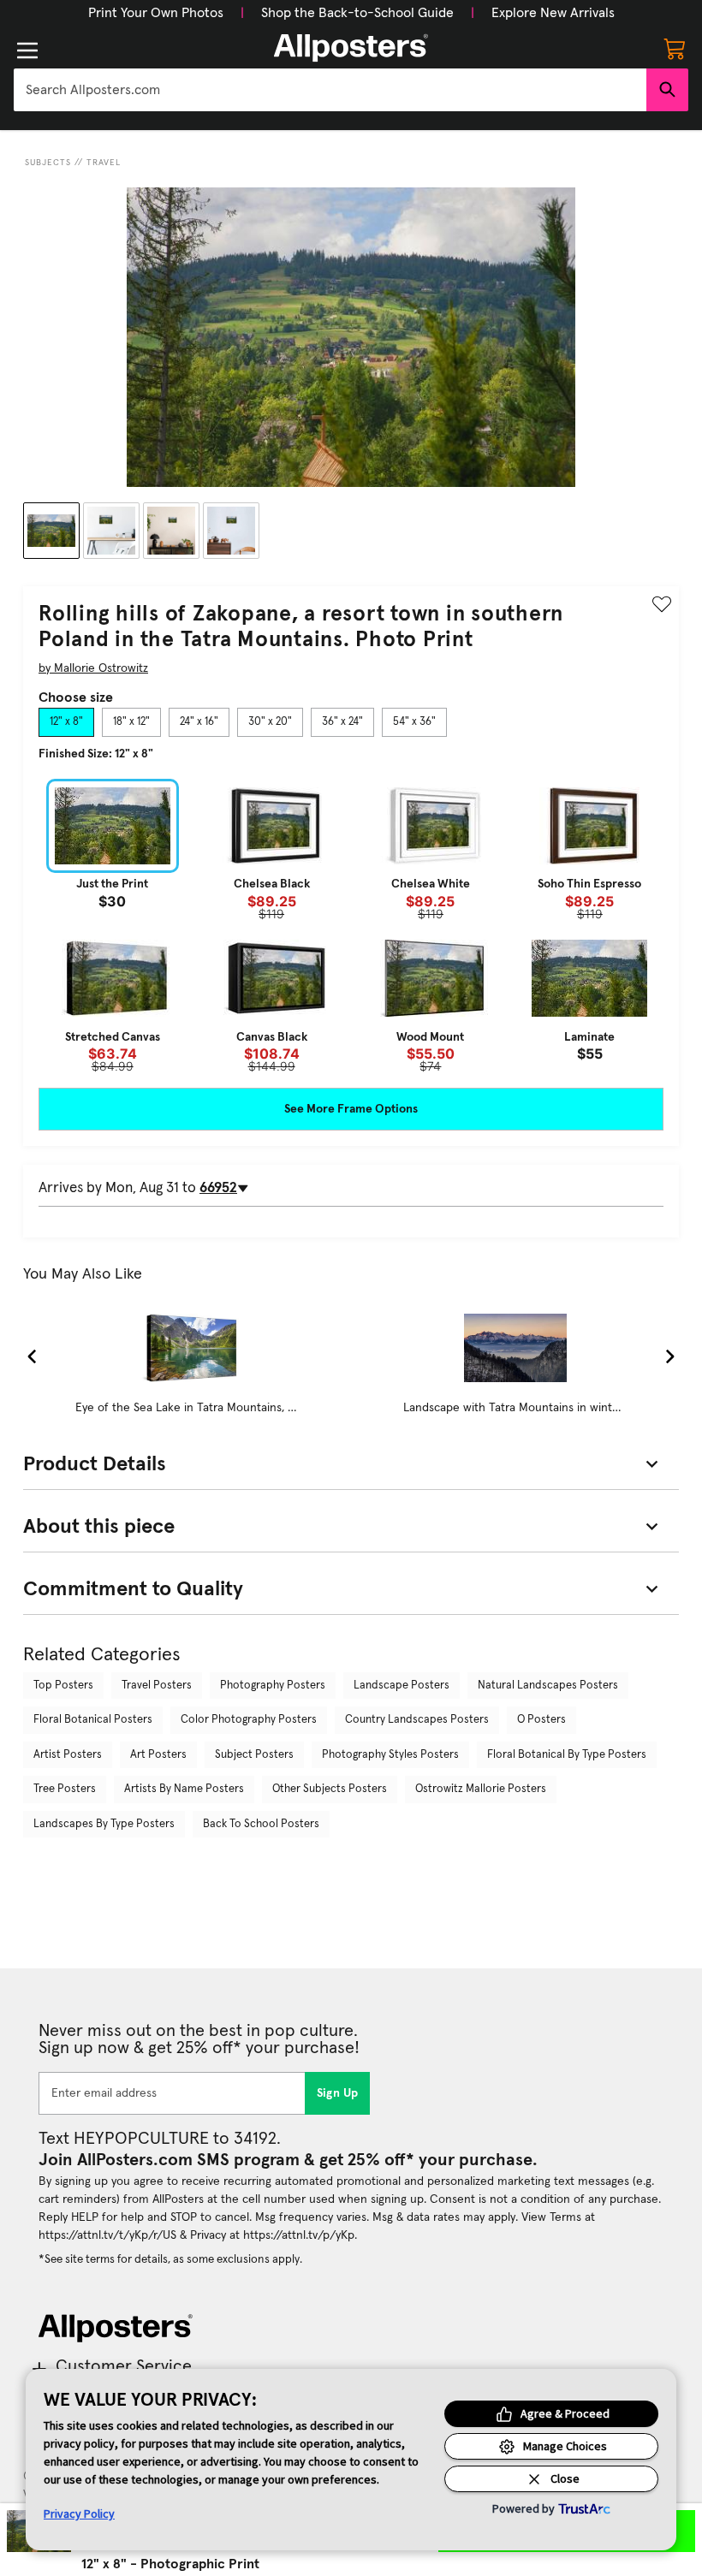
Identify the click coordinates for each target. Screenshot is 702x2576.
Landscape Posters (402, 1686)
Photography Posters (273, 1686)
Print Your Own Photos (156, 13)
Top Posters (63, 1686)
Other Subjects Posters (330, 1789)
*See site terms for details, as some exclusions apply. (170, 2259)
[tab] (66, 722)
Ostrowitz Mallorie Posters (481, 1789)
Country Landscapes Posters (417, 1720)
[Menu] (27, 50)
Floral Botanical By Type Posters (567, 1755)
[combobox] (330, 90)
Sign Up (338, 2093)
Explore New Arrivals (553, 13)
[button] (156, 13)
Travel (104, 163)
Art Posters (158, 1755)
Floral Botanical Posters (93, 1720)
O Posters (541, 1720)
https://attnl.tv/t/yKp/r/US (107, 2235)
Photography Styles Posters (390, 1755)
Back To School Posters (261, 1824)
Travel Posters (157, 1686)
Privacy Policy (79, 2514)
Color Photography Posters (249, 1720)
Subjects (48, 163)
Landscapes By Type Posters (104, 1824)
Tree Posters (65, 1789)
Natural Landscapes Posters (548, 1686)
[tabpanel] (351, 926)
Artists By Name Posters (184, 1789)
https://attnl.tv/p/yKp (299, 2235)
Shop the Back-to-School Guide (357, 13)
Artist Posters (68, 1755)
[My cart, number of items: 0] (675, 48)
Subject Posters (254, 1755)
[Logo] (351, 48)
